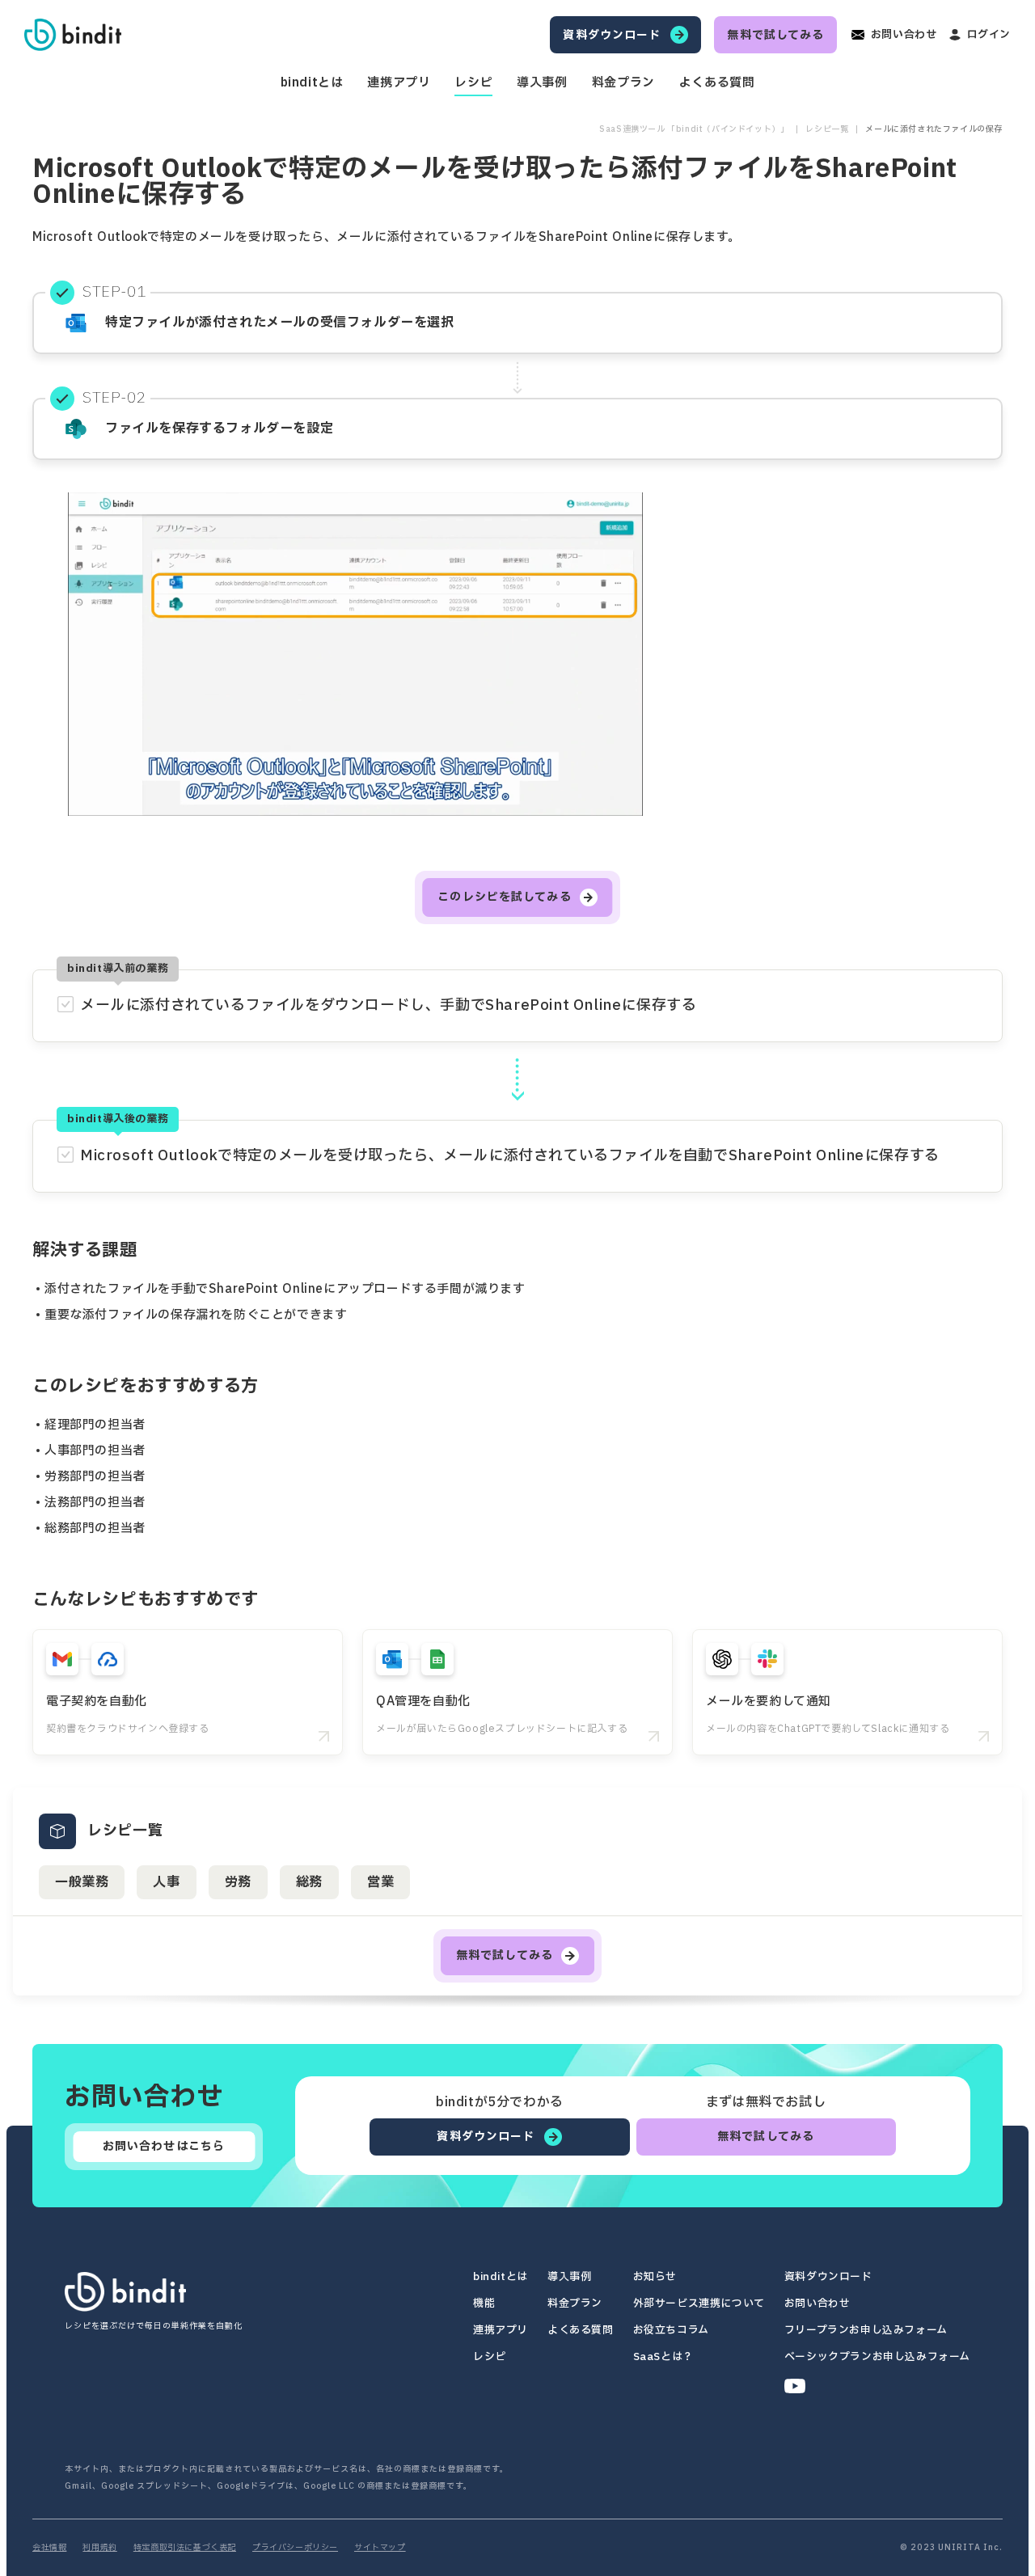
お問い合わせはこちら (164, 2146)
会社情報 (49, 2548)
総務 (309, 1882)
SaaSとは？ (663, 2357)
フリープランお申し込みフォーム (866, 2331)
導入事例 (542, 83)
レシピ (473, 83)
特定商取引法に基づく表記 (185, 2548)
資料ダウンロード (828, 2277)
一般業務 (82, 1882)
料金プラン (623, 83)
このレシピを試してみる (504, 897)
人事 (166, 1882)
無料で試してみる (505, 1955)
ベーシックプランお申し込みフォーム (877, 2357)
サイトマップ (380, 2548)
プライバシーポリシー (295, 2548)
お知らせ (655, 2277)
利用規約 (99, 2548)
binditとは (312, 83)
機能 (484, 2304)
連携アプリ (399, 83)
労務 (238, 1882)
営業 (380, 1882)
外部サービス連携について (699, 2304)
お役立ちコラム (671, 2331)
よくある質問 (717, 83)
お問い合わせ (817, 2304)
